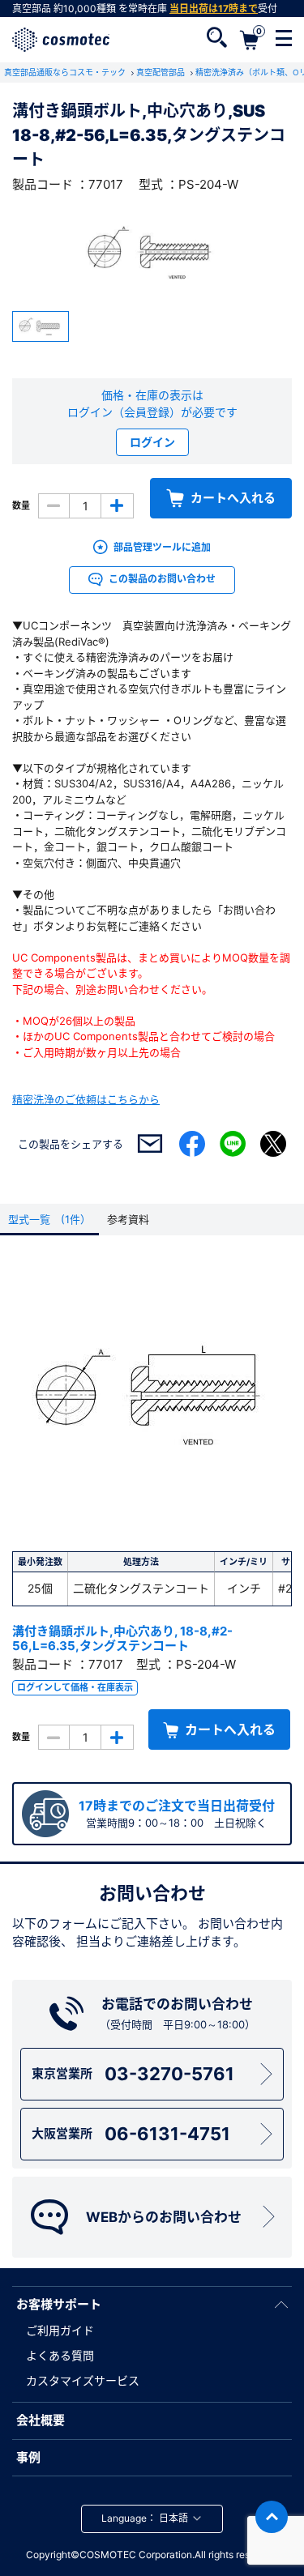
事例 (28, 2457)
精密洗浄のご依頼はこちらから (86, 1099)
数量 (21, 505)
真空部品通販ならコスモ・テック (66, 72)
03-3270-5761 (133, 2074)
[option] (152, 253)
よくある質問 (60, 2355)
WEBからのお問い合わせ (164, 2217)
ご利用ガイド (60, 2330)
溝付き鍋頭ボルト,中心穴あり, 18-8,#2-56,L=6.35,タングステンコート (122, 1638)
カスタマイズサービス (83, 2380)
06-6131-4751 (131, 2134)
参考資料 (128, 1219)
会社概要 (41, 2420)
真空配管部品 (162, 72)
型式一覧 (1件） (49, 1219)
